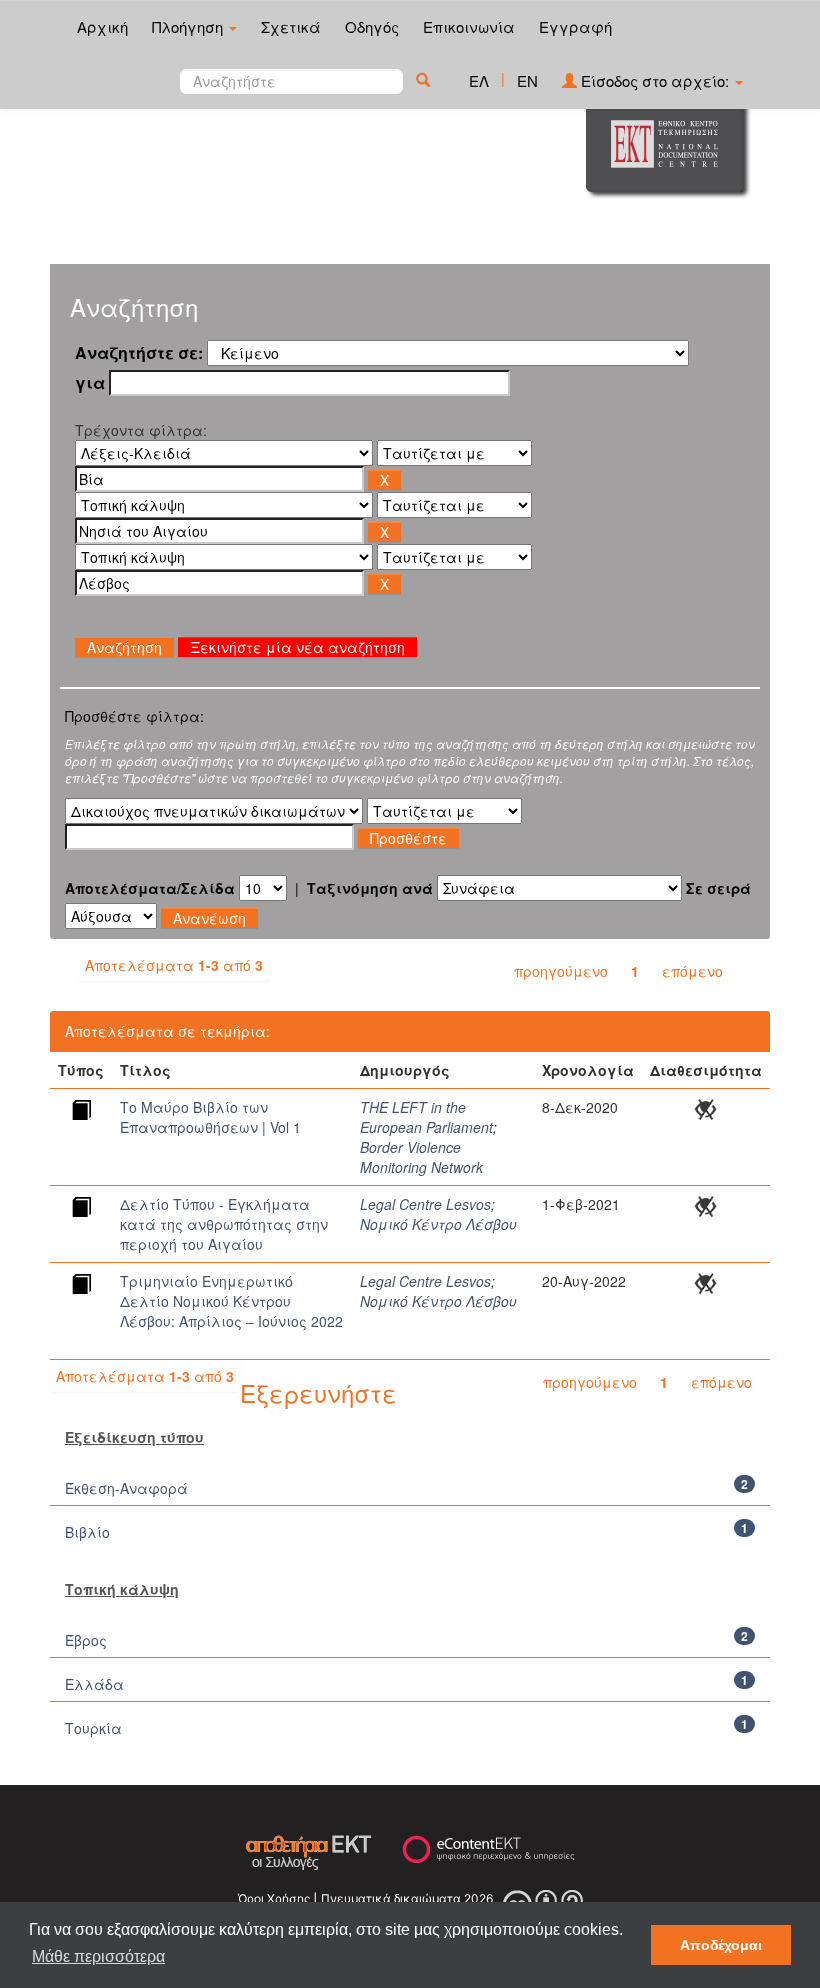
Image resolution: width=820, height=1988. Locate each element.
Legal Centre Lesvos (425, 1204)
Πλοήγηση (189, 26)
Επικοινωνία (469, 26)
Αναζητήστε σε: (139, 353)
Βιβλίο (87, 1532)
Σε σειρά (718, 888)
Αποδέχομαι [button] (721, 1945)
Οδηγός (372, 26)
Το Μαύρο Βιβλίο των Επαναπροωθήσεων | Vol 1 (210, 1117)
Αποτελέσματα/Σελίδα (150, 888)
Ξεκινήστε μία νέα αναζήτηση (297, 647)
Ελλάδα (94, 1684)
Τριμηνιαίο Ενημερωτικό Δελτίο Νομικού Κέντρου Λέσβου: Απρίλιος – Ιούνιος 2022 (231, 1301)
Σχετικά (291, 26)
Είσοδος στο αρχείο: (655, 80)
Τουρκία (93, 1728)
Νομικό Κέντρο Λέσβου (438, 1224)
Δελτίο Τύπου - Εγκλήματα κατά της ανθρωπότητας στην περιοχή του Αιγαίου (224, 1224)
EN (527, 80)
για (90, 383)
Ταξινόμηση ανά (370, 888)
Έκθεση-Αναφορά (126, 1488)
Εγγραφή (575, 26)
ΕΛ (479, 80)
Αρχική (102, 26)
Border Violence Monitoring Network (421, 1157)
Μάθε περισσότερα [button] (98, 1956)
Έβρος (86, 1640)
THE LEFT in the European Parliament (426, 1117)
